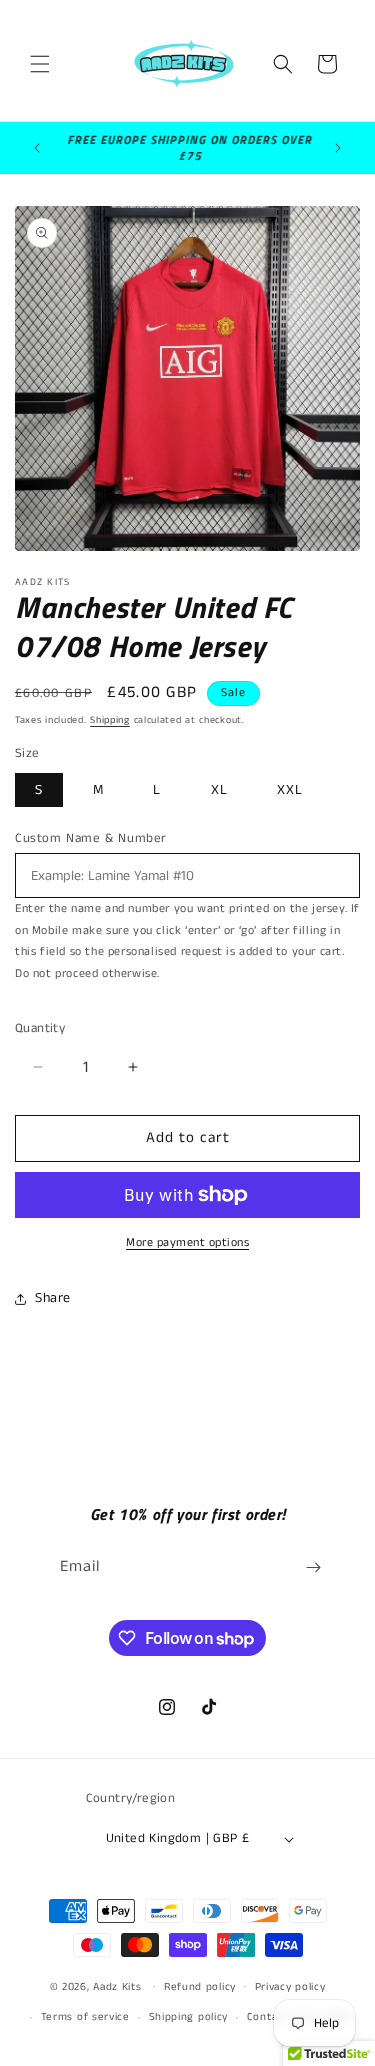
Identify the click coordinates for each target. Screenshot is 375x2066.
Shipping (110, 720)
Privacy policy (290, 1987)
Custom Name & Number (91, 838)
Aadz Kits (117, 1986)
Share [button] (53, 1298)
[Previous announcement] (37, 148)
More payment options (187, 1242)
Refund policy (200, 1987)
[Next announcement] (338, 148)
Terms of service (85, 2017)
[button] (40, 64)
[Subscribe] (313, 1567)
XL (219, 790)
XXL (290, 790)
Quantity (40, 1028)
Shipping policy (189, 2017)
